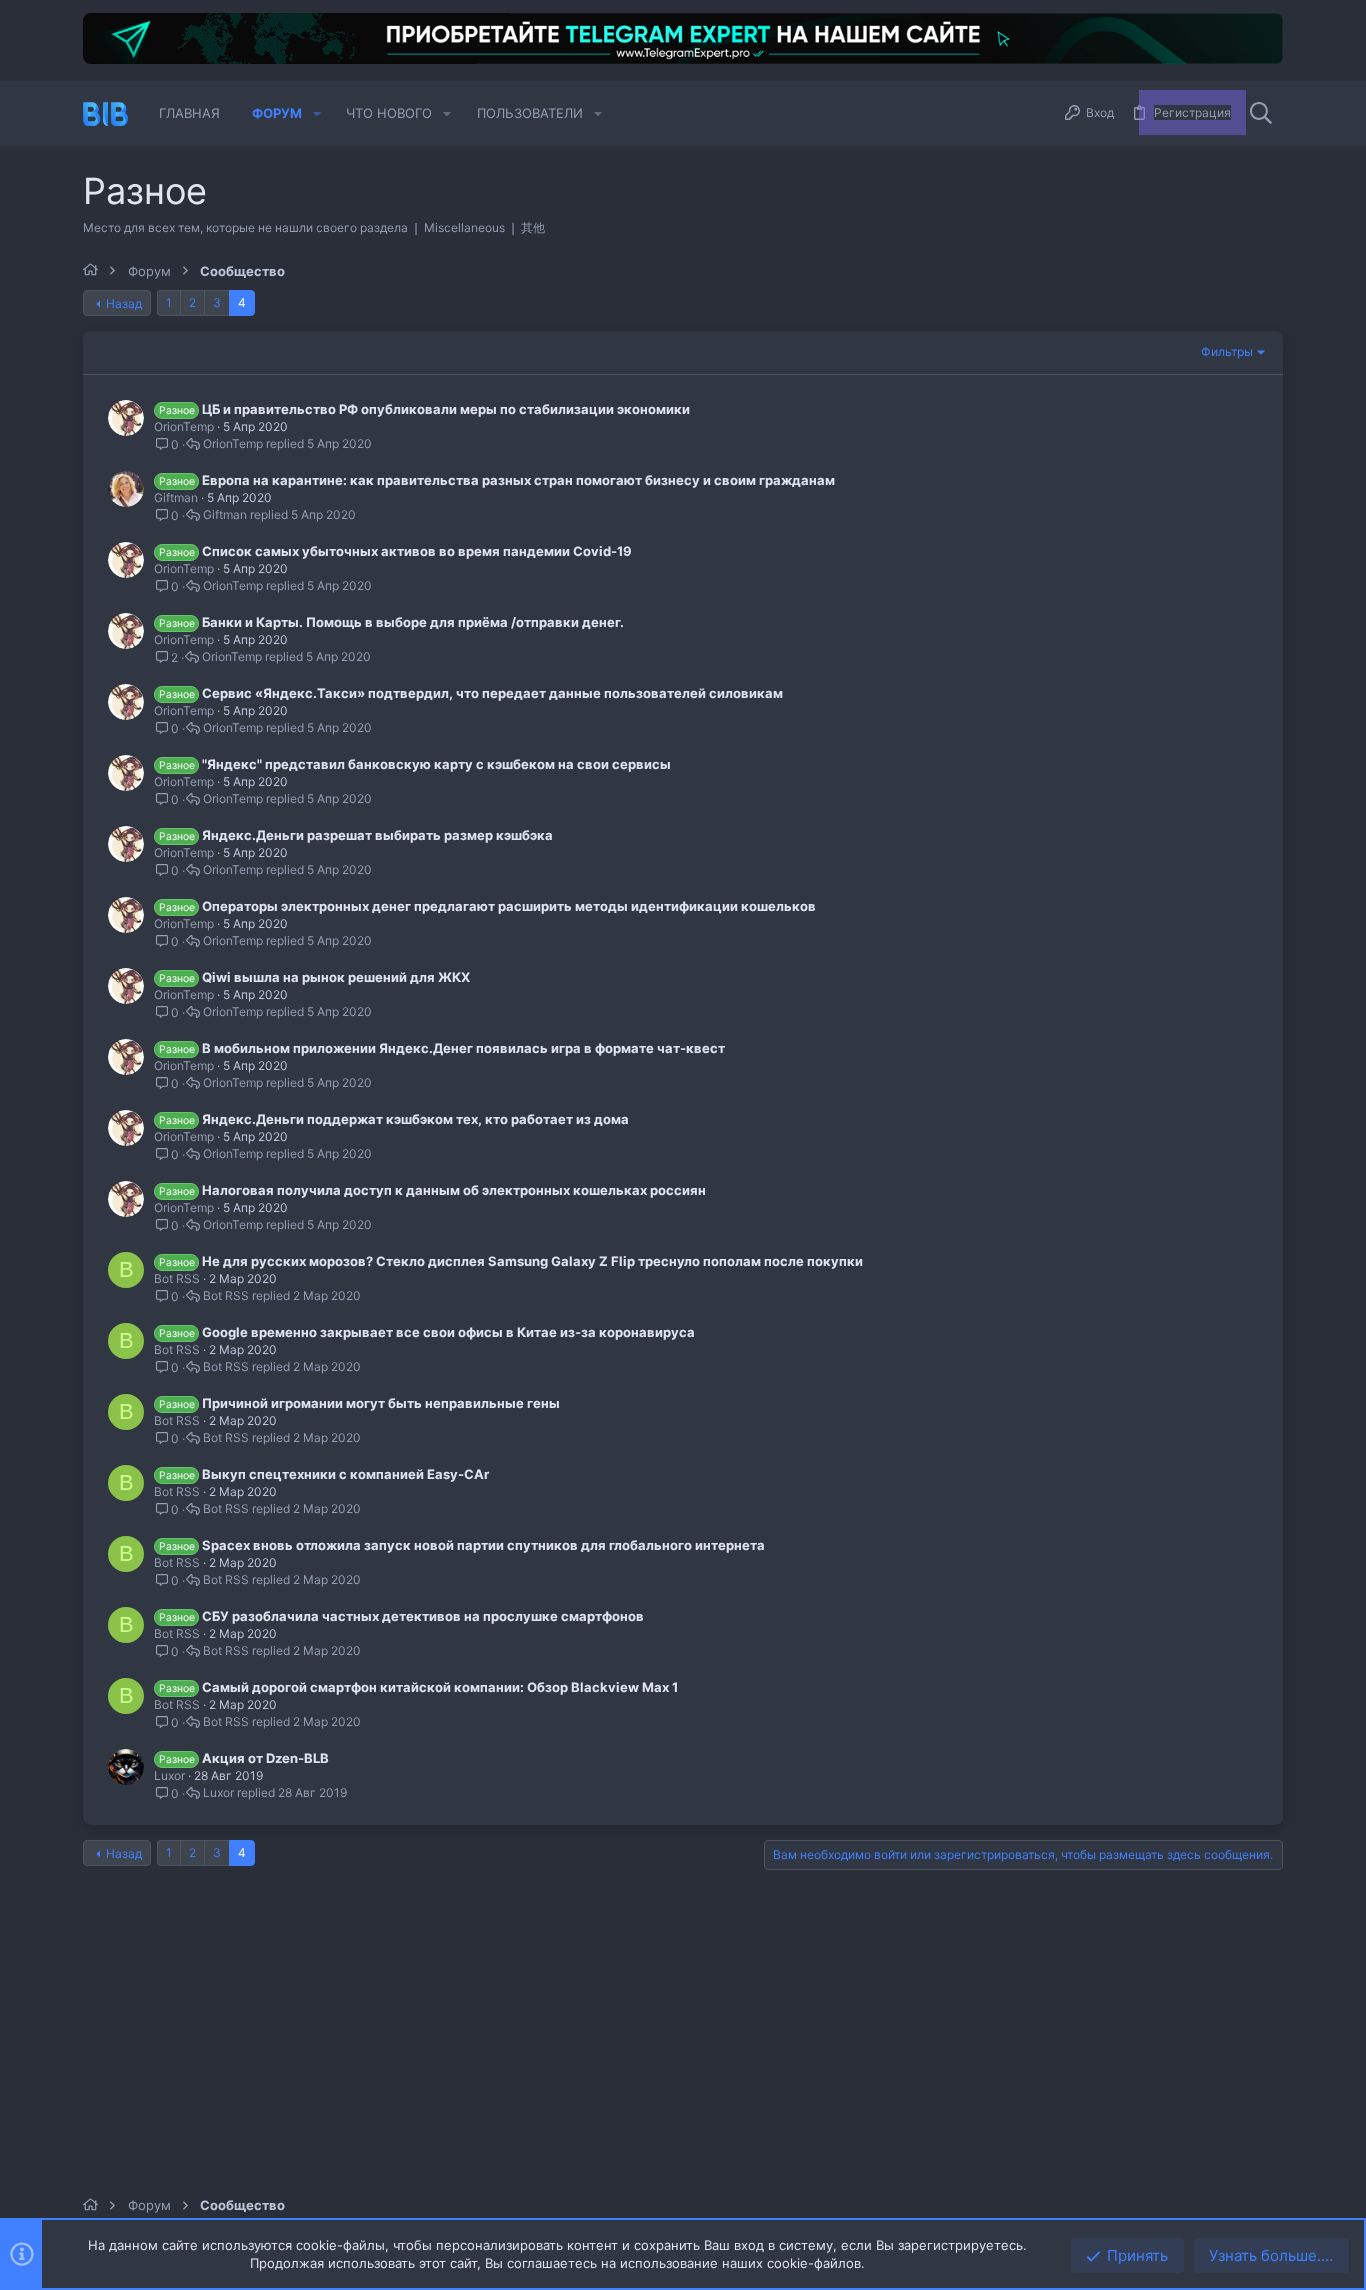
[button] (317, 113)
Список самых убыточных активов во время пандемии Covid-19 (417, 551)
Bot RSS (177, 1278)
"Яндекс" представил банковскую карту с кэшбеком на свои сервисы (436, 764)
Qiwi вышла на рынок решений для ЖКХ (336, 977)
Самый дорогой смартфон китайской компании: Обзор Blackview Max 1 (440, 1687)
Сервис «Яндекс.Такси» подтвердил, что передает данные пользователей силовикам (492, 693)
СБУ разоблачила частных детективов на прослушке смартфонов (423, 1616)
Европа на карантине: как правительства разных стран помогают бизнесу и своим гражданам (518, 480)
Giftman (176, 497)
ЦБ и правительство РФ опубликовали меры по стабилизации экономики (446, 409)
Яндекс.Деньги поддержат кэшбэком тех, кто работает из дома (415, 1119)
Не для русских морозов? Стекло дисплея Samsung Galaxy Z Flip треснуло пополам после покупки (532, 1261)
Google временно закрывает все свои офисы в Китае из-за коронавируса (448, 1332)
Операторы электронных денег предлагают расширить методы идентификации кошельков (509, 906)
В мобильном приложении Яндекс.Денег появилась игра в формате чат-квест (463, 1048)
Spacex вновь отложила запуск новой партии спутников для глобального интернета (483, 1545)
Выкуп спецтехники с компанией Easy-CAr (345, 1474)
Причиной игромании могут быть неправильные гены (381, 1403)
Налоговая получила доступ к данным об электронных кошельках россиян (454, 1190)
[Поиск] (1261, 114)
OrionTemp (184, 426)
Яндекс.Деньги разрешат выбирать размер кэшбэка (377, 835)
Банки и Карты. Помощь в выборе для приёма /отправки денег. (413, 622)
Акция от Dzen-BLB (265, 1758)
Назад (124, 303)
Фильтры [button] (1227, 351)
